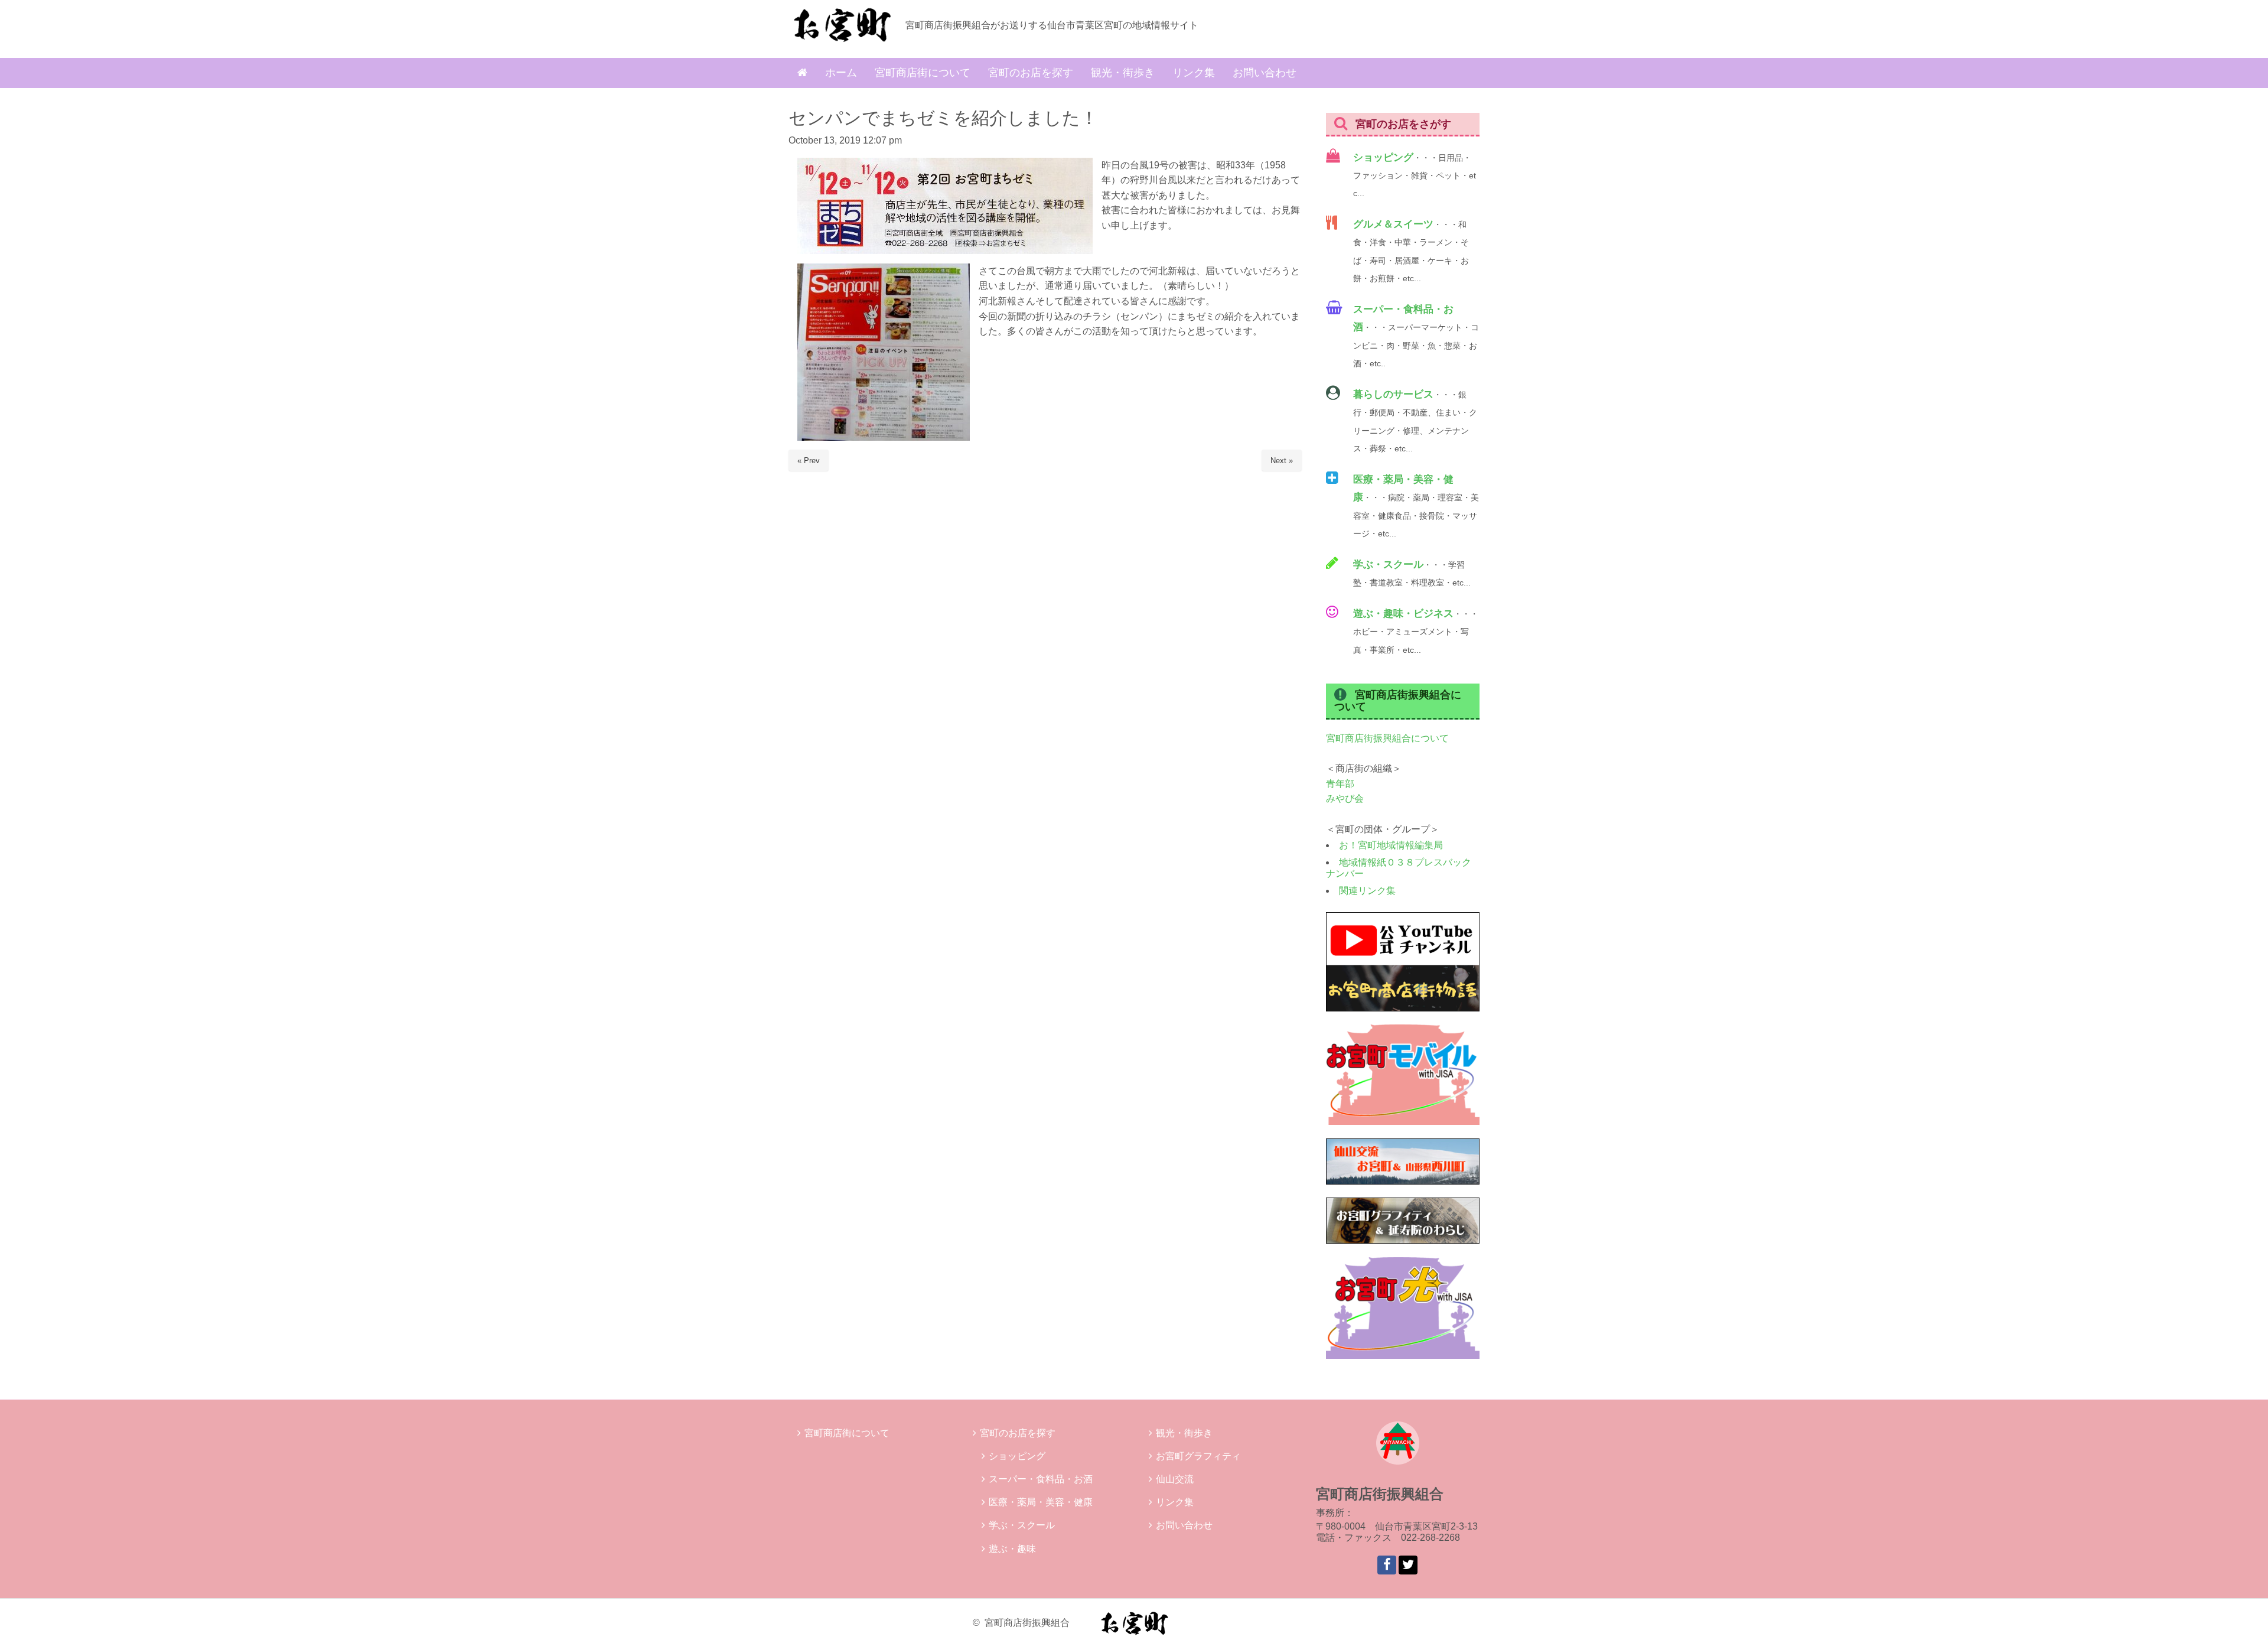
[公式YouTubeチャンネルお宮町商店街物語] (1403, 1008)
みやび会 (1345, 798)
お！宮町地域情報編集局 (1391, 845)
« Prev (809, 461)
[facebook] (1387, 1565)
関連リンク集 (1367, 891)
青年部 (1340, 784)
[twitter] (1408, 1565)
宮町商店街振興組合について (1387, 738)
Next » (1282, 461)
